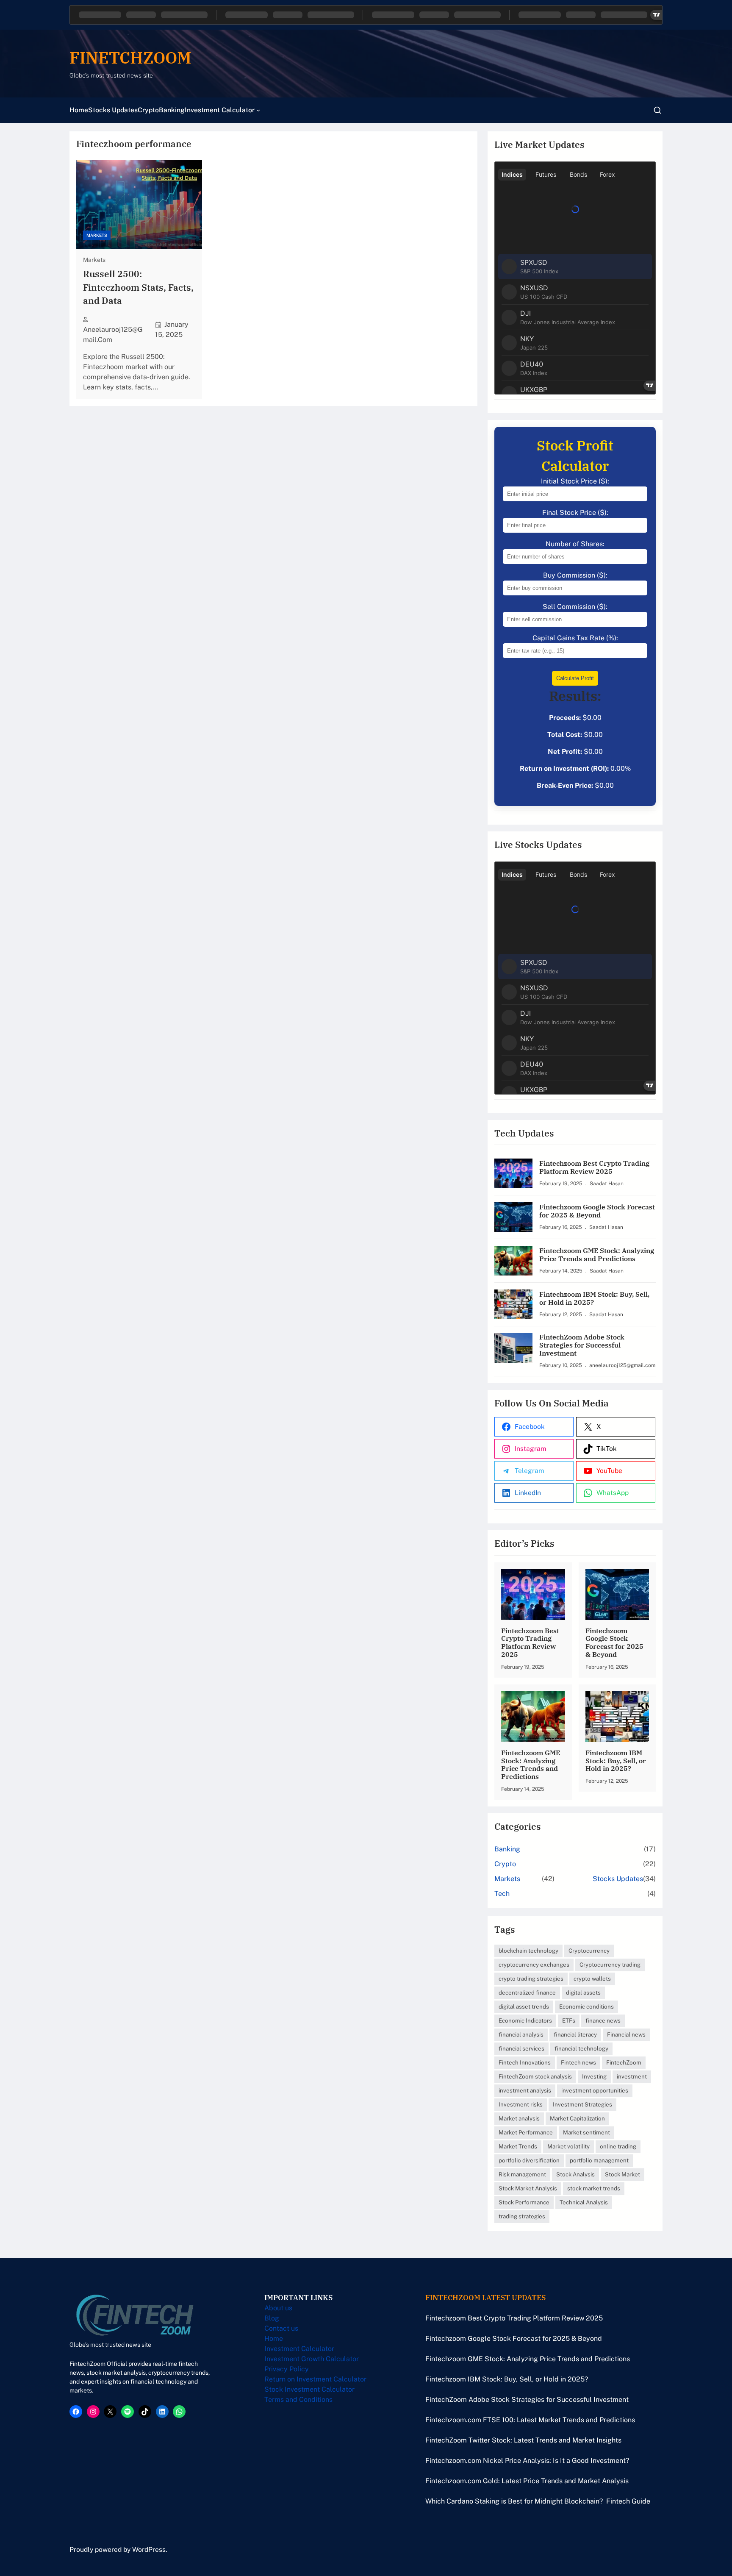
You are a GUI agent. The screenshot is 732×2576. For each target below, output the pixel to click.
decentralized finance (527, 1992)
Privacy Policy (287, 2369)
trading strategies (522, 2216)
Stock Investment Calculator (309, 2389)
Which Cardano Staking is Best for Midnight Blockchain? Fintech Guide (538, 2501)
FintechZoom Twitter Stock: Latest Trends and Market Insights (523, 2440)
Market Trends (518, 2146)
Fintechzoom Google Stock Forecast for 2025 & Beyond (597, 1211)
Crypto (505, 1864)
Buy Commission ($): (575, 575)
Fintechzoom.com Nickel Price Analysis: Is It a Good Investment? (527, 2461)
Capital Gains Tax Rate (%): (575, 638)
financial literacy (575, 2034)
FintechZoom (624, 2062)
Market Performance (526, 2132)
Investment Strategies (582, 2104)
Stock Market (622, 2174)
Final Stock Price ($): (575, 513)
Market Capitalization (577, 2118)
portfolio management (599, 2160)
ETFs (569, 2020)
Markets (97, 235)
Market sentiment (586, 2132)
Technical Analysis (584, 2202)
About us (278, 2308)
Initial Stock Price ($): (575, 481)
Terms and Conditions (298, 2400)
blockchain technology (528, 1951)
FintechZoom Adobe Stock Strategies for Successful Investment (582, 1345)
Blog (272, 2318)
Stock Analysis (575, 2174)
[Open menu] (657, 110)
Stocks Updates (618, 1879)
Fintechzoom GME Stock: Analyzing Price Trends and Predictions (597, 1255)
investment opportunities (595, 2090)
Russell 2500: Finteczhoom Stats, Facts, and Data (138, 287)
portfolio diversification (529, 2160)
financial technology (581, 2048)
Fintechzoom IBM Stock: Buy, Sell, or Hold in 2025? (594, 1298)
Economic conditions (586, 2006)
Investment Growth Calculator (312, 2359)
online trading (618, 2146)
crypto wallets (592, 1979)
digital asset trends (524, 2006)
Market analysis (519, 2118)
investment (632, 2076)
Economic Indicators (525, 2020)
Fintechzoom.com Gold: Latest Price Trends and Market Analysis (527, 2481)
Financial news (626, 2034)
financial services (521, 2048)
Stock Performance (524, 2202)
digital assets (583, 1992)
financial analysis (521, 2034)
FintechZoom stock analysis (535, 2076)
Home (274, 2338)
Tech (502, 1894)
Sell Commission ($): (575, 607)
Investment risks (521, 2104)
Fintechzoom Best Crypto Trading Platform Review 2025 (594, 1167)
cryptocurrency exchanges (534, 1965)
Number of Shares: (575, 544)
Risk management (522, 2174)
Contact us (281, 2328)
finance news (603, 2020)
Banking (507, 1849)
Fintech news (578, 2062)
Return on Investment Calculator (315, 2379)
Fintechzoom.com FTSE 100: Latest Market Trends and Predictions (530, 2420)
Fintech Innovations (525, 2062)
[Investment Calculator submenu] (258, 110)
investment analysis (525, 2090)
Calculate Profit (575, 678)
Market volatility (568, 2146)
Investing (594, 2076)
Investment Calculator (299, 2349)
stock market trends (594, 2188)
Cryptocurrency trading (610, 1965)
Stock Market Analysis (528, 2188)
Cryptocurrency (589, 1951)
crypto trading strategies (531, 1979)
